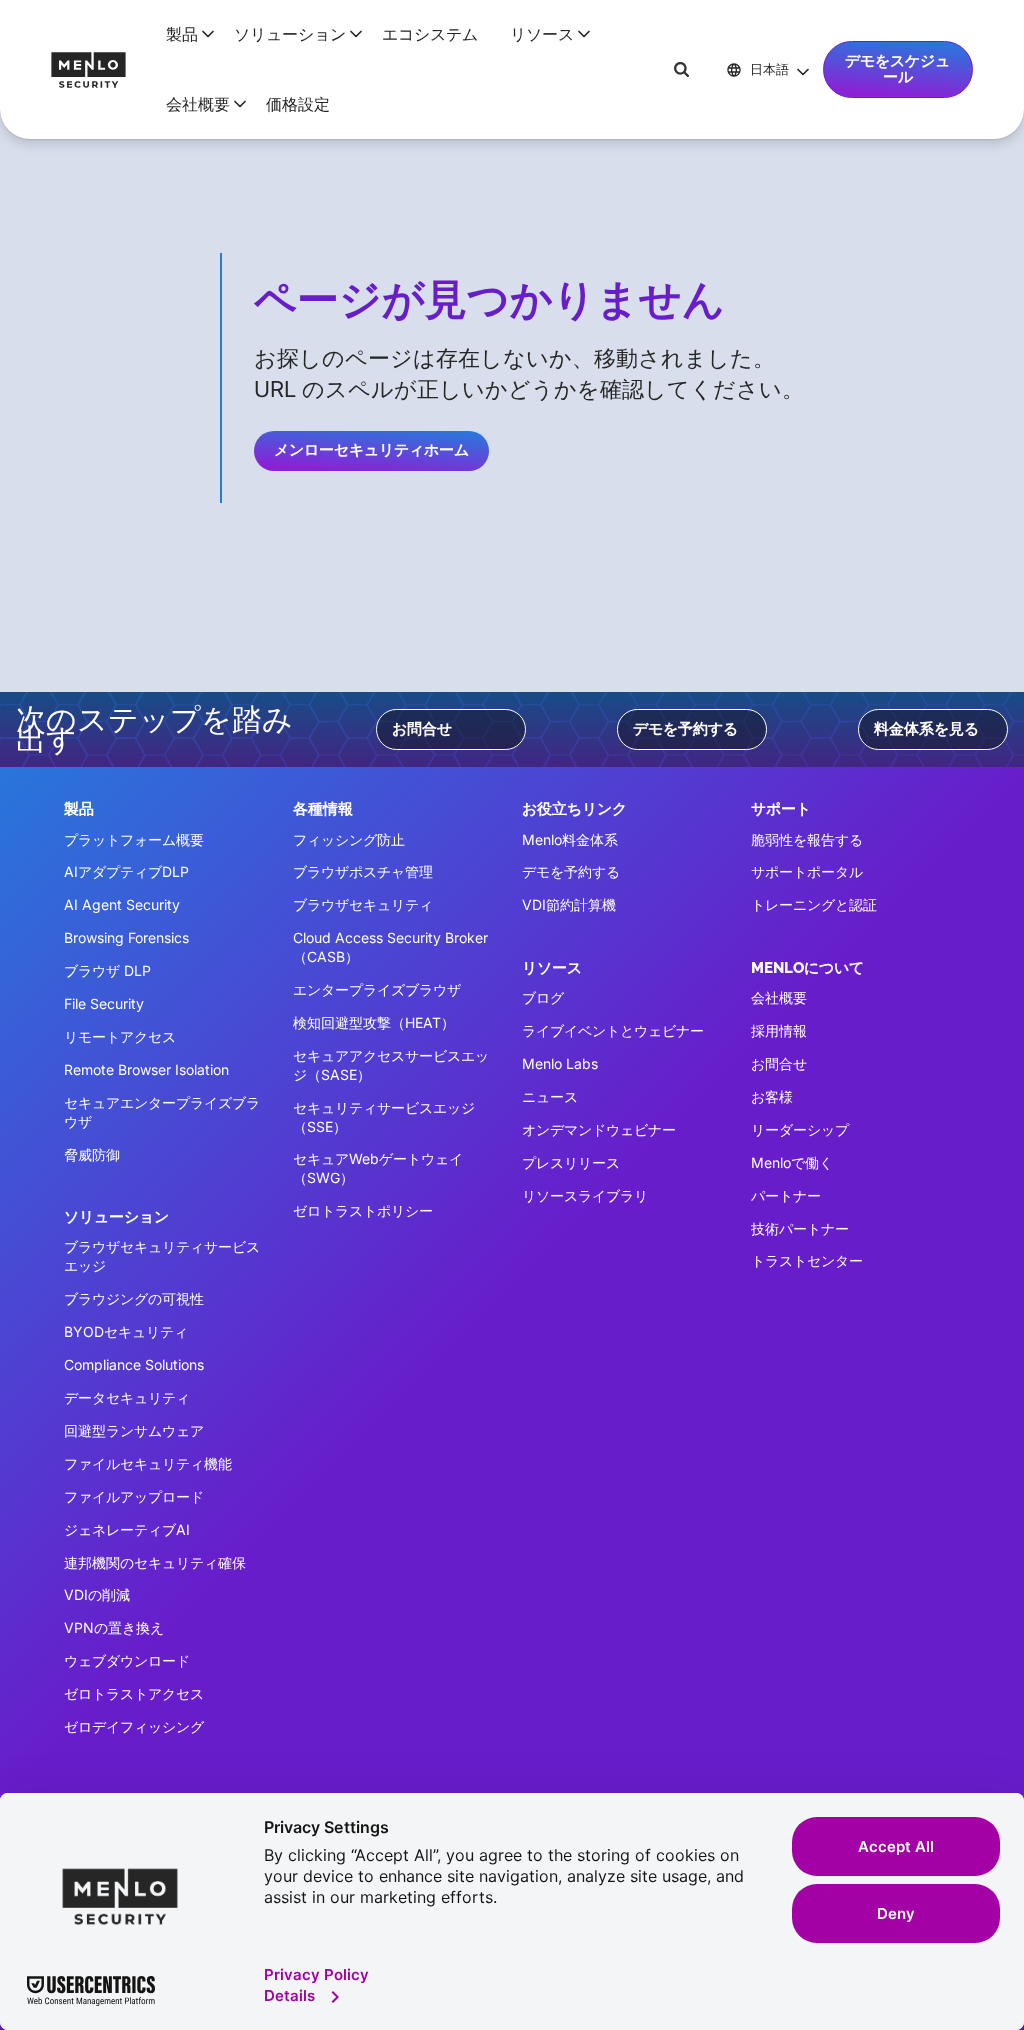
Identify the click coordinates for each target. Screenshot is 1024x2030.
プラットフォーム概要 (134, 839)
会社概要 (779, 997)
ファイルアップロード (134, 1496)
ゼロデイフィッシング (134, 1726)
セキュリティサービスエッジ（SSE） (384, 1117)
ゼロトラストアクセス (134, 1693)
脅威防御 (92, 1154)
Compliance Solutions (134, 1364)
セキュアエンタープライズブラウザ (162, 1112)
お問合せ (422, 729)
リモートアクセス (120, 1036)
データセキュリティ (127, 1397)
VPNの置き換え (114, 1627)
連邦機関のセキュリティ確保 (155, 1562)
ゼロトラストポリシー (363, 1210)
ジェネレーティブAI (127, 1529)
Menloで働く (792, 1162)
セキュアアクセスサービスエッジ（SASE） (391, 1065)
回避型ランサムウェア (134, 1430)
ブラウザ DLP (107, 970)
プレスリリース (571, 1162)
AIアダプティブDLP (126, 871)
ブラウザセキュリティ (363, 904)
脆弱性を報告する (807, 839)
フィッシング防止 (349, 839)
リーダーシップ (800, 1129)
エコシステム (430, 34)
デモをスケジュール (897, 68)
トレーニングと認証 (814, 904)
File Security (104, 1003)
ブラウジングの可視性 (134, 1298)
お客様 (772, 1096)
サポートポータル (807, 871)
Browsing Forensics (126, 937)
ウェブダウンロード (127, 1660)
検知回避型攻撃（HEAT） (374, 1022)
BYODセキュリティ (126, 1331)
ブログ (543, 997)
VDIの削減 (97, 1594)
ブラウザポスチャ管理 (363, 871)
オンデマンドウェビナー (599, 1129)
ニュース (550, 1096)
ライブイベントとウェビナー (613, 1030)
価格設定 (298, 104)
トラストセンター (807, 1260)
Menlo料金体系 (570, 839)
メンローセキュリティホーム (371, 450)
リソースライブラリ (585, 1195)
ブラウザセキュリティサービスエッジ (162, 1256)
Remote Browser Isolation (146, 1069)
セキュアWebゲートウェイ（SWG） (378, 1168)
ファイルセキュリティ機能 (148, 1463)
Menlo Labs (560, 1063)
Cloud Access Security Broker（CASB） (390, 947)
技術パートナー (800, 1228)
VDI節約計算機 (569, 904)
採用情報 (779, 1030)
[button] (184, 34)
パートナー (786, 1195)
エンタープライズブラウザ (377, 989)
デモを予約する (685, 729)
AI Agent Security (122, 904)
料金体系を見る (926, 729)
